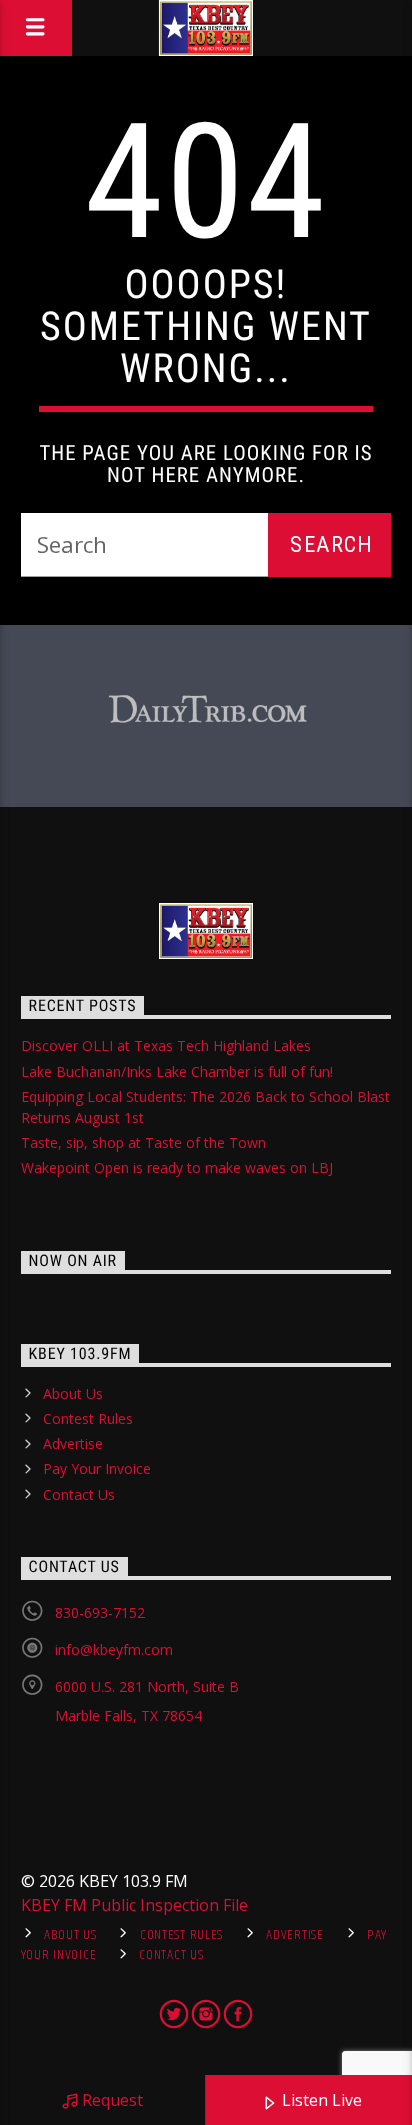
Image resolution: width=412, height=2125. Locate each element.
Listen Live (320, 2100)
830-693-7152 (100, 1612)
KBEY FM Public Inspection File (134, 1905)
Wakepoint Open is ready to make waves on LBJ (177, 1167)
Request (110, 2100)
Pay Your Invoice (97, 1468)
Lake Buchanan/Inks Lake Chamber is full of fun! (177, 1071)
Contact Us (79, 1494)
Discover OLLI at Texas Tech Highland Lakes (166, 1045)
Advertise (73, 1443)
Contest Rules (88, 1418)
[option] (207, 710)
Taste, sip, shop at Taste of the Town (143, 1142)
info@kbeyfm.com (114, 1649)
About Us (73, 1393)
